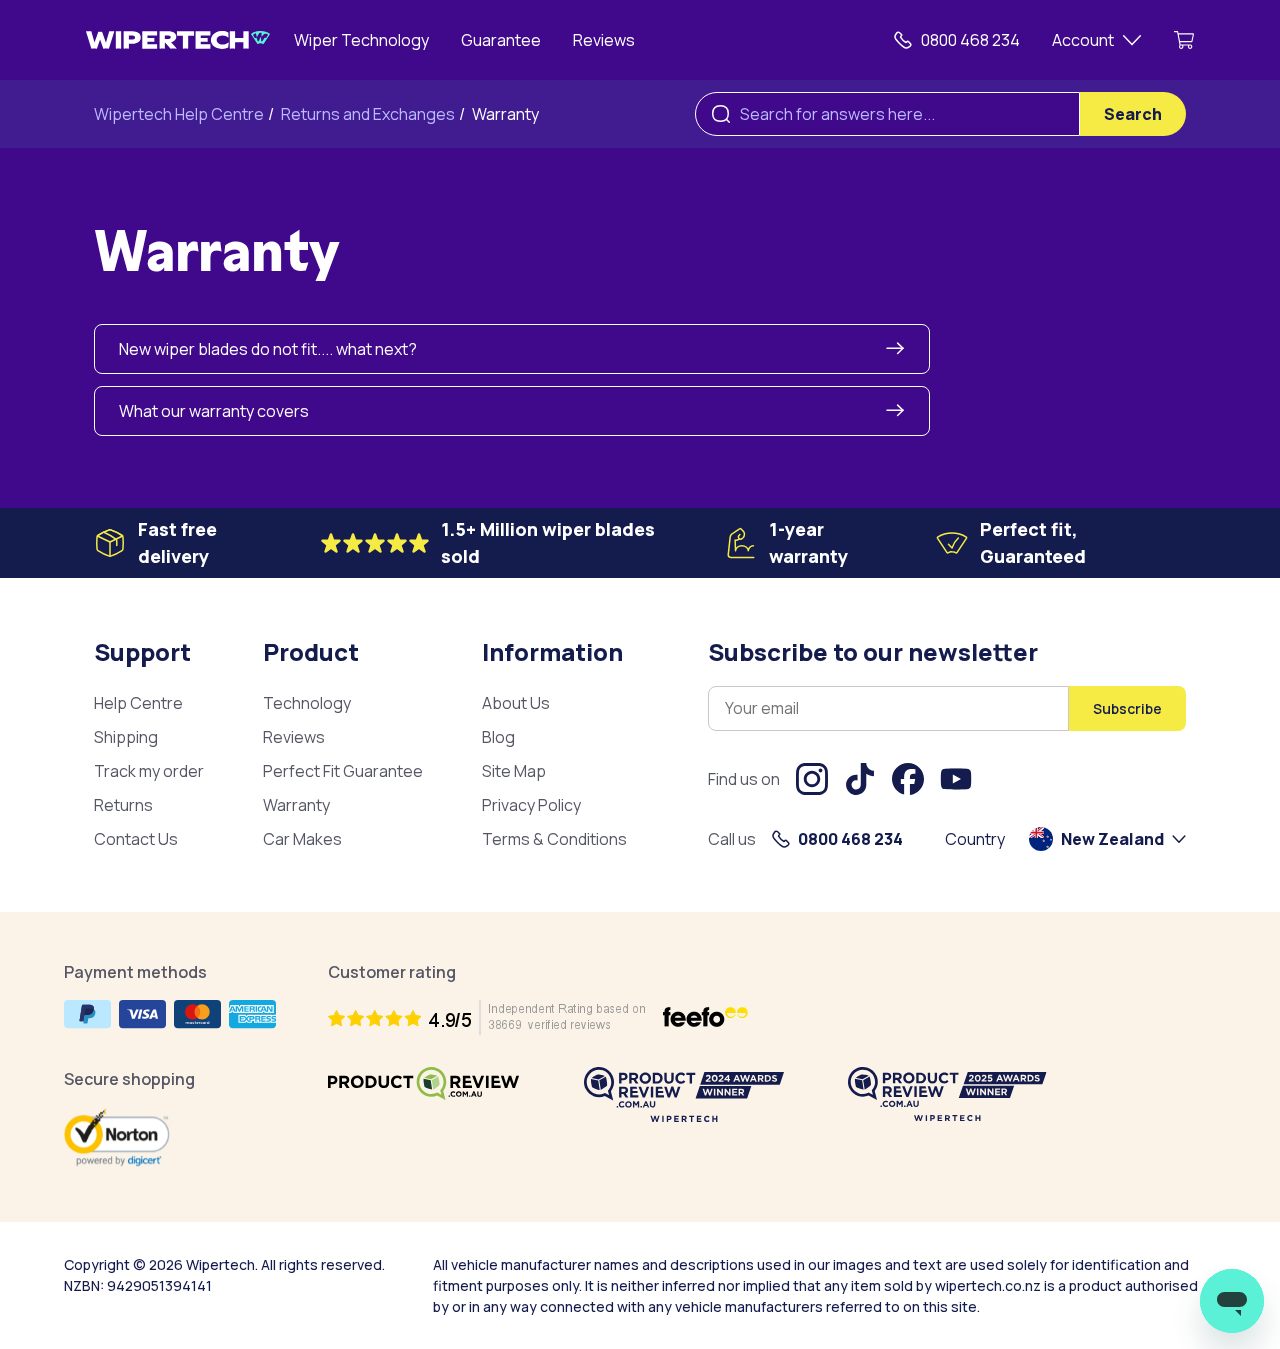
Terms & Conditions (554, 839)
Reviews (604, 40)
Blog (498, 737)
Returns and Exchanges (368, 114)
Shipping (126, 737)
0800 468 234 (970, 40)
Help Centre (138, 703)
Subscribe (1127, 708)
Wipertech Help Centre (179, 114)
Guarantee (501, 40)
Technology (307, 703)
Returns (123, 805)
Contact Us (136, 839)
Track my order (149, 771)
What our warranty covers (214, 411)
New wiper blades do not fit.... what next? (268, 349)
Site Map (514, 771)
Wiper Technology (361, 40)
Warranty (505, 114)
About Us (516, 703)
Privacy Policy (531, 805)
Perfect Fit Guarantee (343, 771)
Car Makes (302, 839)
